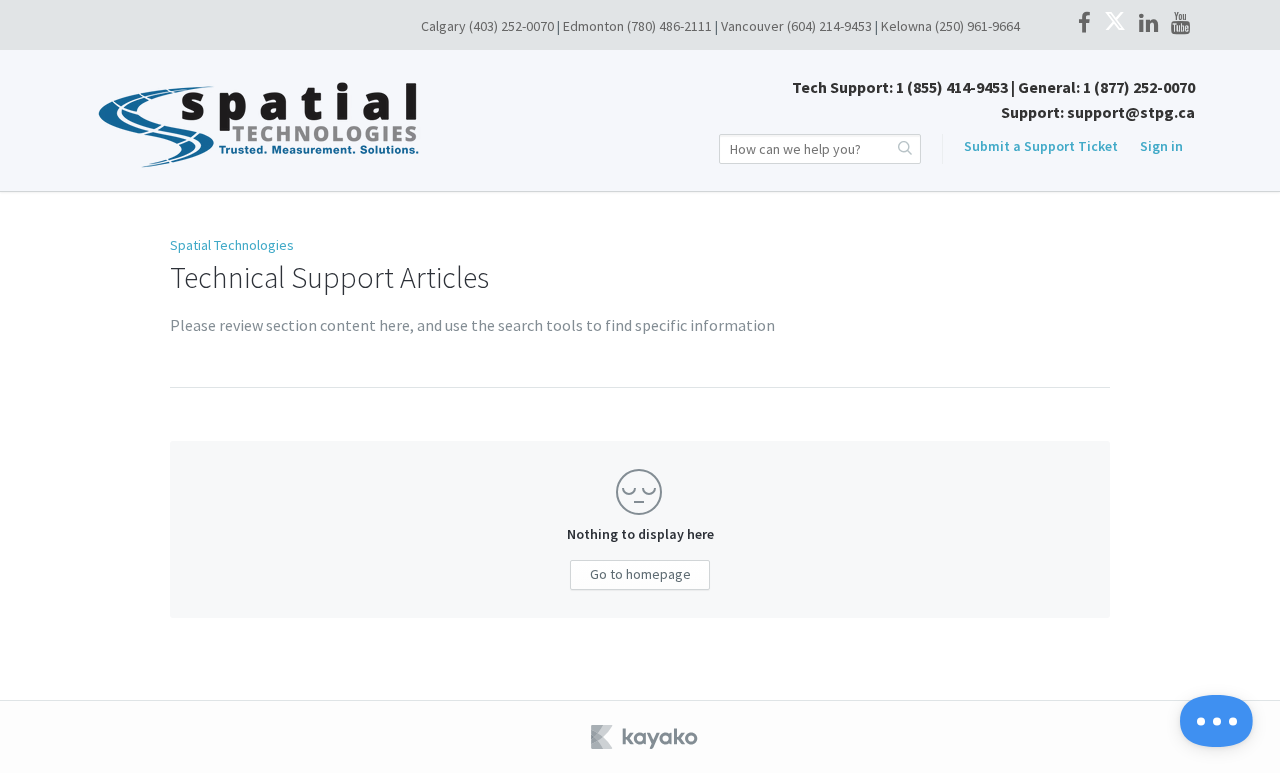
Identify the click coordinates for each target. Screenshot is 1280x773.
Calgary (443, 26)
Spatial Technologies (232, 245)
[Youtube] (1180, 24)
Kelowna (906, 26)
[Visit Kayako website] (646, 737)
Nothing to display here (640, 534)
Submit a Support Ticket (1041, 146)
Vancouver (752, 26)
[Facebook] (1084, 24)
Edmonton (593, 26)
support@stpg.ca (1131, 112)
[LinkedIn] (1148, 24)
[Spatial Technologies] (316, 120)
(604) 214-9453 (829, 26)
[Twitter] (1115, 24)
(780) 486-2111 (669, 26)
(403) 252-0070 (511, 26)
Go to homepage (640, 574)
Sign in (1161, 146)
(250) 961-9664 (977, 26)
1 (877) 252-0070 (1139, 87)
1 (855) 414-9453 (952, 87)
